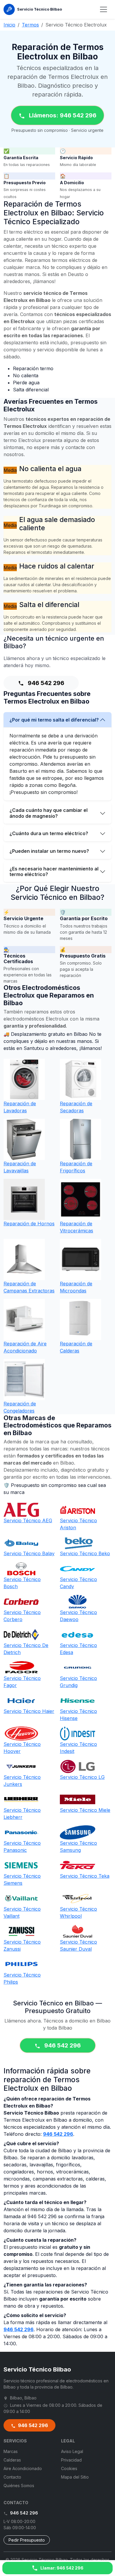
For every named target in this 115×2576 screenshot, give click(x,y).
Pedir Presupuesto (27, 2540)
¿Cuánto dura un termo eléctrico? (49, 833)
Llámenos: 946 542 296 (62, 115)
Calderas (12, 2460)
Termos (30, 25)
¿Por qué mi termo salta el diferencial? (54, 720)
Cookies (69, 2468)
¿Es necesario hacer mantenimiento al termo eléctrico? (54, 871)
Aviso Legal (72, 2451)
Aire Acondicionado (23, 2468)
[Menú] (103, 9)
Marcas (11, 2451)
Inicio (9, 25)
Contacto (12, 2477)
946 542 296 (45, 683)
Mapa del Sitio (75, 2477)
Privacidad (71, 2460)
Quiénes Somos (19, 2486)
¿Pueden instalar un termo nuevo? (49, 851)
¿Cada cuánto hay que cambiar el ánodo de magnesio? (49, 813)
